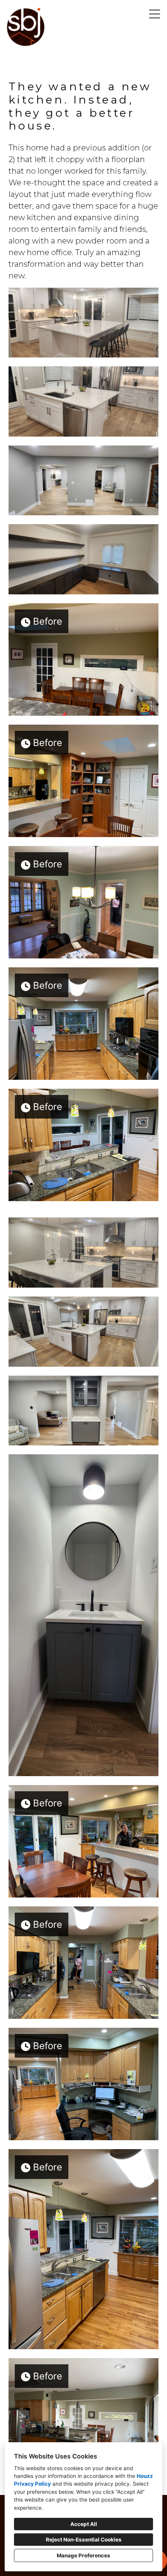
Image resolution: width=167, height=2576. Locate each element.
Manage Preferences (83, 2555)
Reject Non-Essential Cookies (84, 2540)
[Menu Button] (155, 14)
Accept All (84, 2524)
